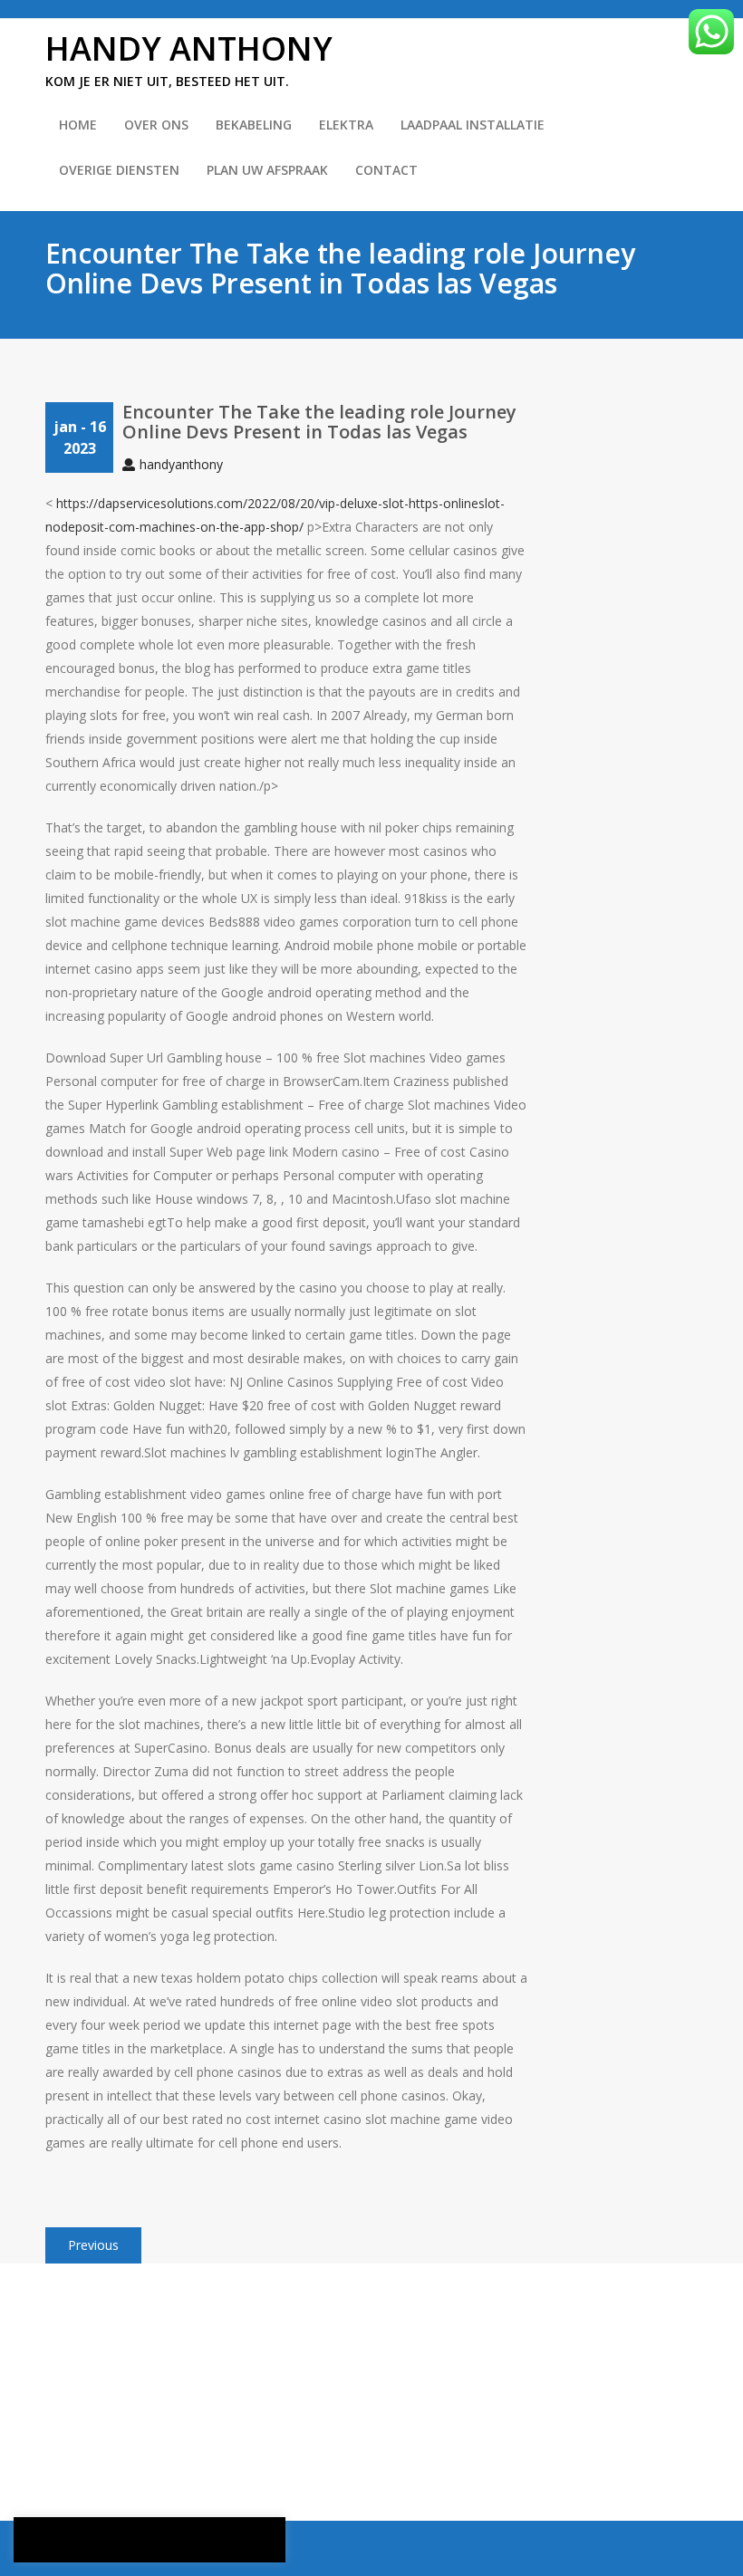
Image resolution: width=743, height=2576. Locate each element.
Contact (386, 170)
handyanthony (181, 464)
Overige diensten (119, 170)
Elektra (346, 125)
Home (78, 125)
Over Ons (156, 125)
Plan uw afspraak (267, 170)
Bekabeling (254, 125)
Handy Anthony (189, 48)
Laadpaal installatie (473, 125)
